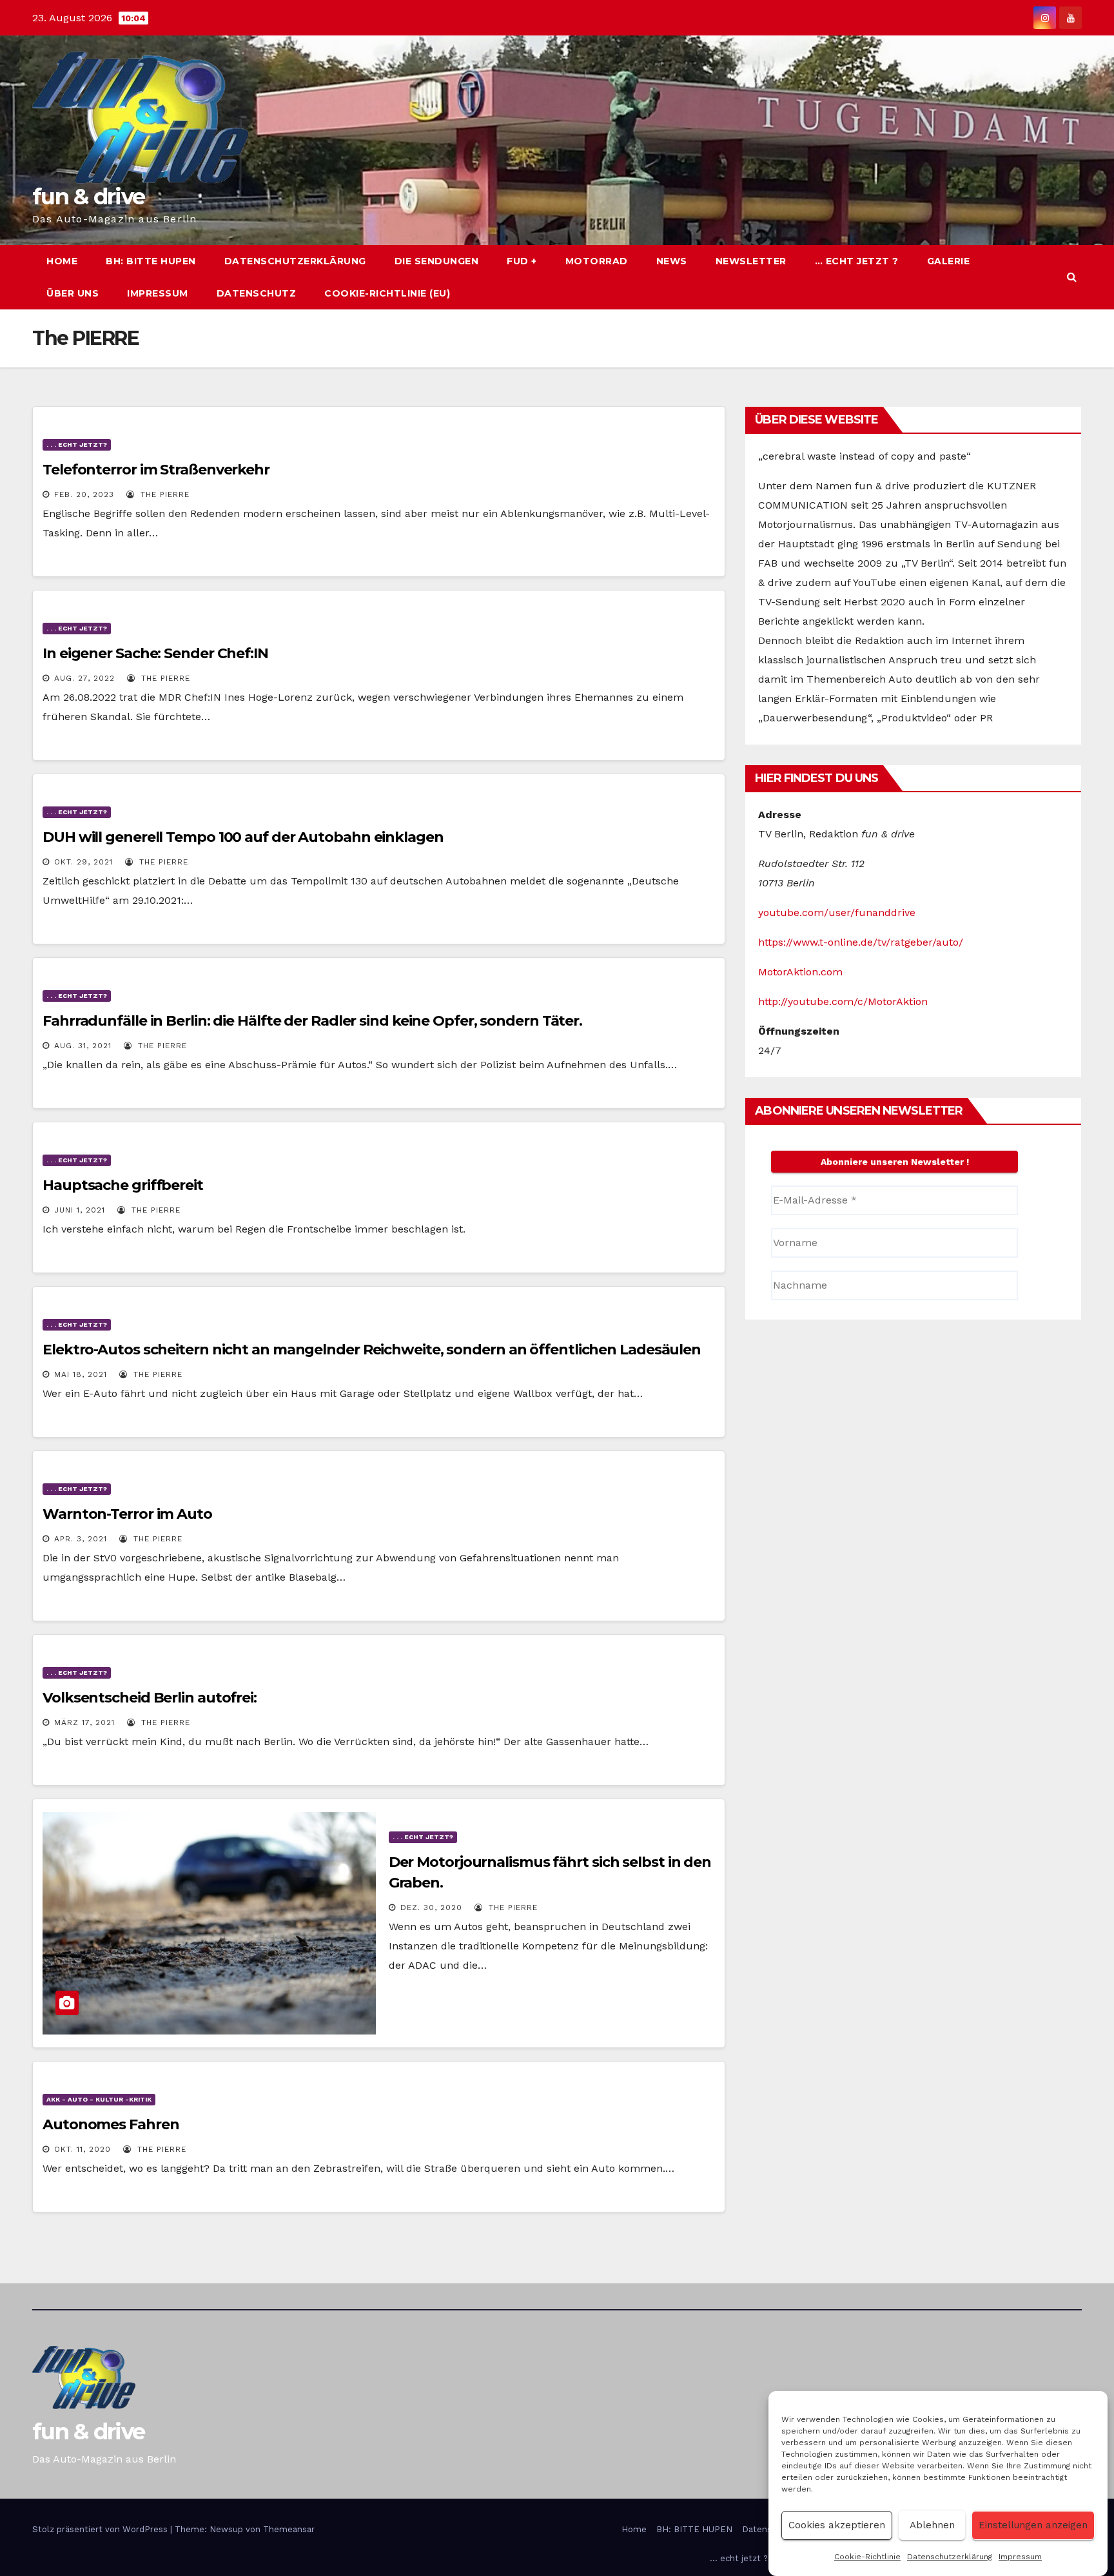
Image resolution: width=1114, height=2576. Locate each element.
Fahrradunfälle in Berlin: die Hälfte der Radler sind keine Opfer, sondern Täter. (312, 1021)
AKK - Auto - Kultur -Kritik (99, 2099)
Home (62, 261)
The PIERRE (163, 494)
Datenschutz (257, 293)
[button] (1072, 277)
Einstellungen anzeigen (1033, 2526)
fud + (522, 261)
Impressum (1020, 2557)
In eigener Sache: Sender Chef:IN (155, 653)
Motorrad (597, 261)
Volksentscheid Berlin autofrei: (150, 1698)
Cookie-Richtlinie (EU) (387, 293)
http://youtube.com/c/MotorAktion (843, 1001)
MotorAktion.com (800, 972)
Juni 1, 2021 (80, 1210)
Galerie (949, 261)
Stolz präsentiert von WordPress (101, 2529)
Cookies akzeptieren (837, 2526)
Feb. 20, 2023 (84, 494)
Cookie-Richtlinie (867, 2557)
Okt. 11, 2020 (83, 2149)
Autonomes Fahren (111, 2124)
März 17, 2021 (84, 1722)
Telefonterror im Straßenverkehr (156, 470)
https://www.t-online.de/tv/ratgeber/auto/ (861, 942)
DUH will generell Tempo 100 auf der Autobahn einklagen (243, 837)
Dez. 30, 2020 (431, 1908)
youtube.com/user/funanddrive (837, 912)
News (672, 261)
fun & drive (88, 197)
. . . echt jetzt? (77, 444)
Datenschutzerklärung (950, 2557)
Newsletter (751, 261)
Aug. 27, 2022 (84, 678)
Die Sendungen (437, 261)
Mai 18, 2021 (81, 1374)
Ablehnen (932, 2526)
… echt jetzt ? (857, 261)
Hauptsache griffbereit (123, 1185)
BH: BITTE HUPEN (151, 261)
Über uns (73, 293)
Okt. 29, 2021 (83, 862)
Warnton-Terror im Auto (127, 1514)
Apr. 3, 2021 (81, 1539)
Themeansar (289, 2529)
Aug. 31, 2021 (83, 1046)
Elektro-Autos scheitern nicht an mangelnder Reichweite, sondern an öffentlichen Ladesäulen (372, 1350)
